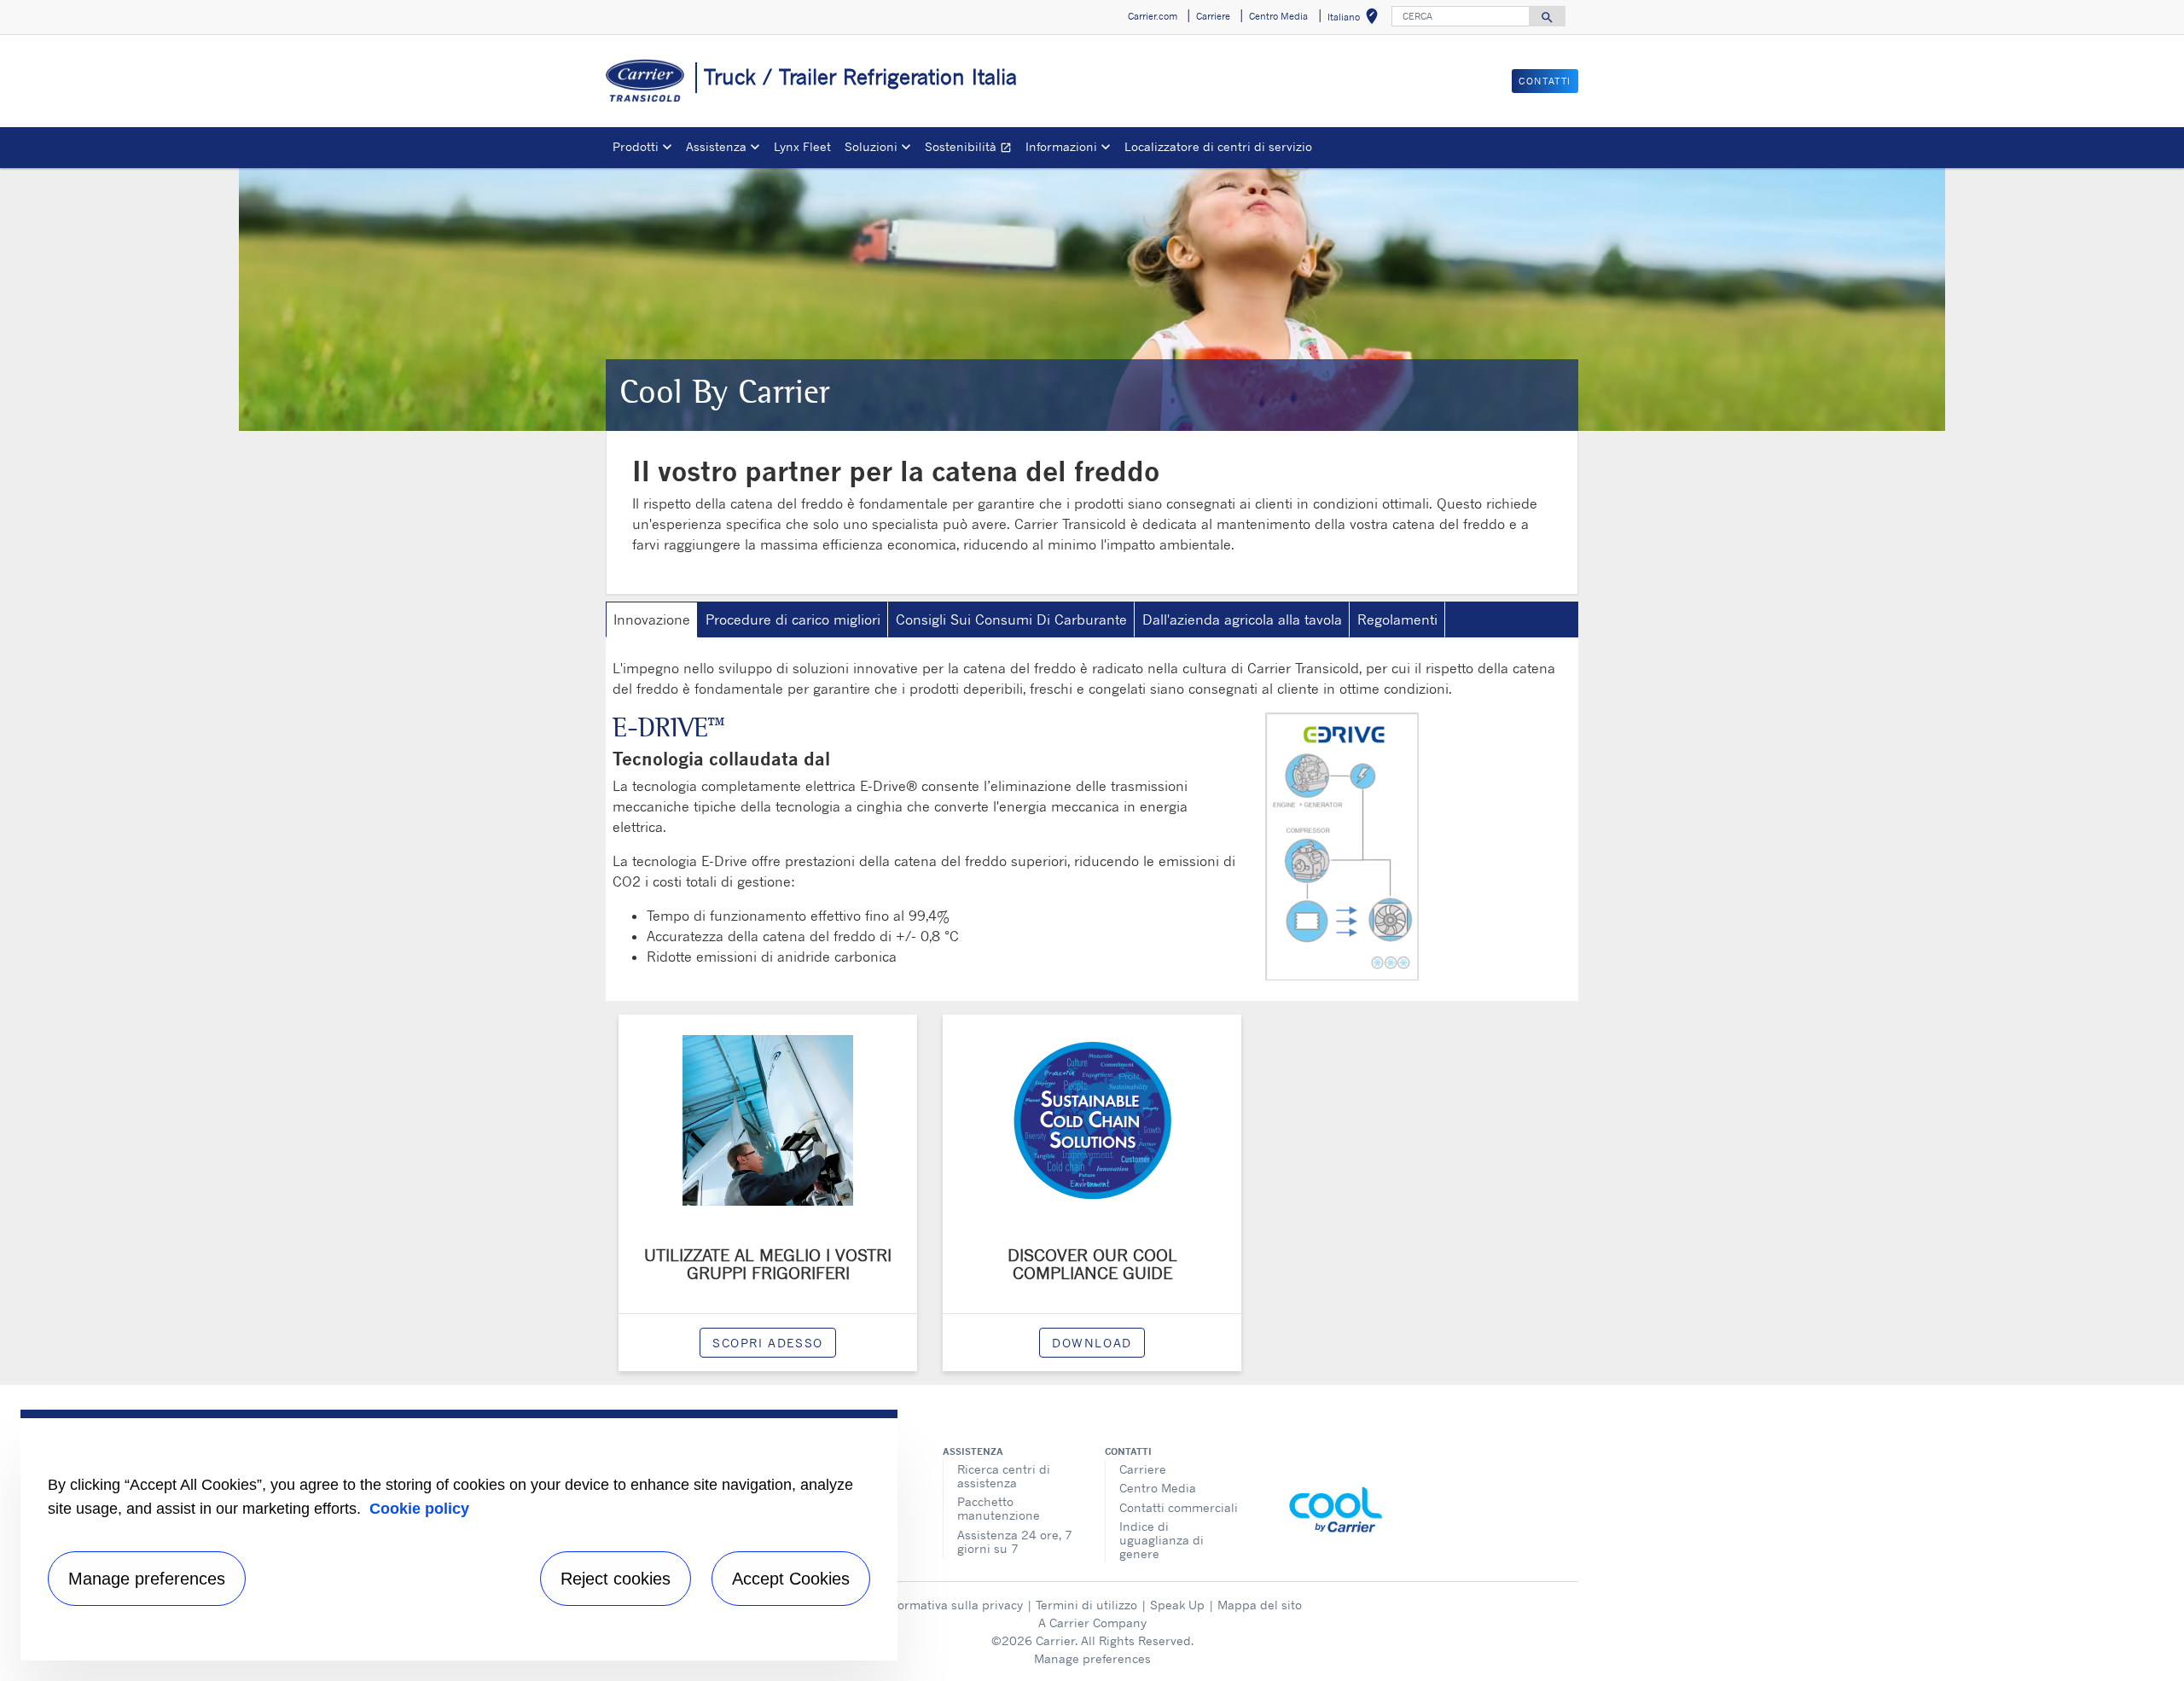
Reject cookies (616, 1579)
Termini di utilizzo (1086, 1605)
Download (1092, 1343)
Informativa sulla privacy (953, 1605)
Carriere (1143, 1469)
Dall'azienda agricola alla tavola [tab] (1242, 619)
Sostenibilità (972, 149)
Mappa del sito (1260, 1605)
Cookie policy (419, 1509)
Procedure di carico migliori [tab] (793, 619)
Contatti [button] (1545, 81)
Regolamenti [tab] (1397, 619)
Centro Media (1158, 1488)
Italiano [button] (1356, 19)
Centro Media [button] (1278, 16)
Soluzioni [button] (871, 146)
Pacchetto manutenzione (999, 1508)
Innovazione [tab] (652, 619)
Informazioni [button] (1061, 146)
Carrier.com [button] (1153, 16)
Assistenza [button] (716, 146)
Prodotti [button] (636, 146)
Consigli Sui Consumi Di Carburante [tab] (1011, 619)
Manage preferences (1092, 1658)
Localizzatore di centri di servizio (1218, 146)
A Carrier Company (1092, 1623)
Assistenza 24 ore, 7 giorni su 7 (1015, 1541)
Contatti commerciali (1179, 1507)
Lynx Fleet (802, 146)
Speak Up (1177, 1605)
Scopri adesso (768, 1343)
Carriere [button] (1213, 16)
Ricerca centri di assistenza (1004, 1476)
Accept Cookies (791, 1579)
